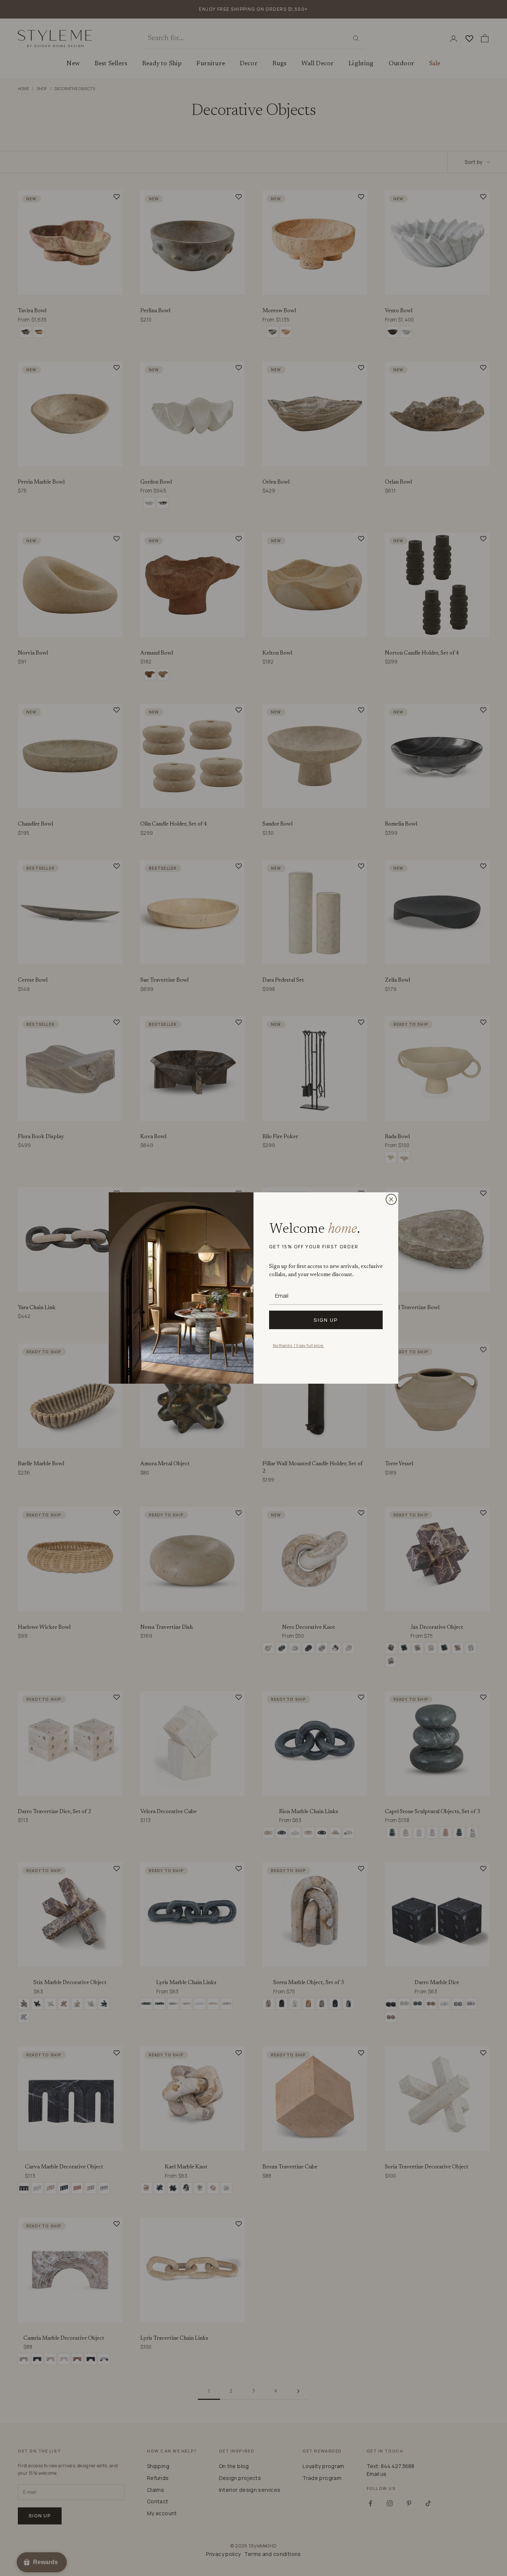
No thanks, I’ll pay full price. (298, 1345)
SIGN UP (326, 1320)
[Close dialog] (391, 1199)
